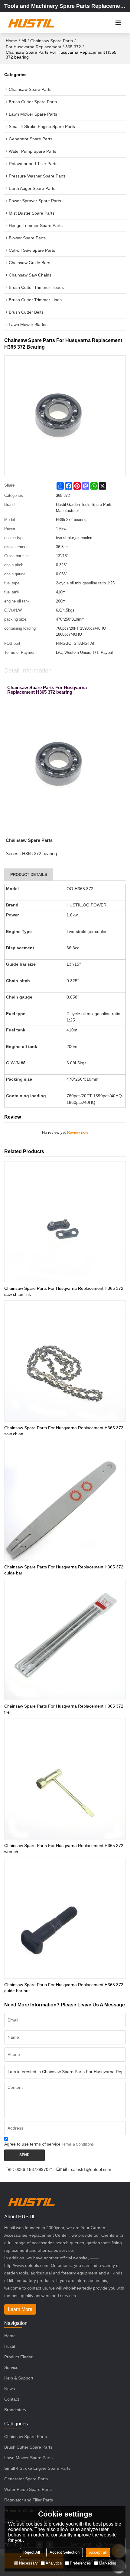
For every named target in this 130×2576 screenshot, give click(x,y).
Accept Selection (65, 2552)
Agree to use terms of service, (49, 2144)
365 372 (73, 47)
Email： (64, 2169)
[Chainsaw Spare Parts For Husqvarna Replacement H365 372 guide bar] (65, 1500)
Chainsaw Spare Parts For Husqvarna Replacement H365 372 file (64, 1709)
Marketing (107, 2563)
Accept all (98, 2552)
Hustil (10, 2346)
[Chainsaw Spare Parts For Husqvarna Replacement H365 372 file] (65, 1640)
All (24, 41)
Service (11, 2367)
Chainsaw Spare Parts (52, 41)
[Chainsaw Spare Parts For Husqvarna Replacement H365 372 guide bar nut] (65, 1918)
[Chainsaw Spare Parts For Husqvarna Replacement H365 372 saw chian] (65, 1361)
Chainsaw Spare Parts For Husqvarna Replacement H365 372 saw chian (64, 1431)
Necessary (28, 2563)
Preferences (80, 2563)
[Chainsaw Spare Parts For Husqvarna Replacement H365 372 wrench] (65, 1779)
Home (11, 41)
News (10, 2389)
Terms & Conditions (78, 2144)
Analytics (54, 2563)
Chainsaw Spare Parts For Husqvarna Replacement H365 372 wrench (64, 1849)
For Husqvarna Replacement (33, 47)
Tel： (11, 2169)
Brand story (15, 2410)
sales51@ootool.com (91, 2169)
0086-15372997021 (34, 2169)
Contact (12, 2399)
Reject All (32, 2552)
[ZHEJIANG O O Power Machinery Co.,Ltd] (31, 23)
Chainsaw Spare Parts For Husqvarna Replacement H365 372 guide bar (64, 1570)
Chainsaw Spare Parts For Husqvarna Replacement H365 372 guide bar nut (64, 1988)
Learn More (20, 2309)
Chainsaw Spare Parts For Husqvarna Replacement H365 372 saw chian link (64, 1291)
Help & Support (19, 2378)
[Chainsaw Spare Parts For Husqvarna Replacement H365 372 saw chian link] (65, 1222)
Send (24, 2155)
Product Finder (18, 2357)
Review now (78, 1132)
